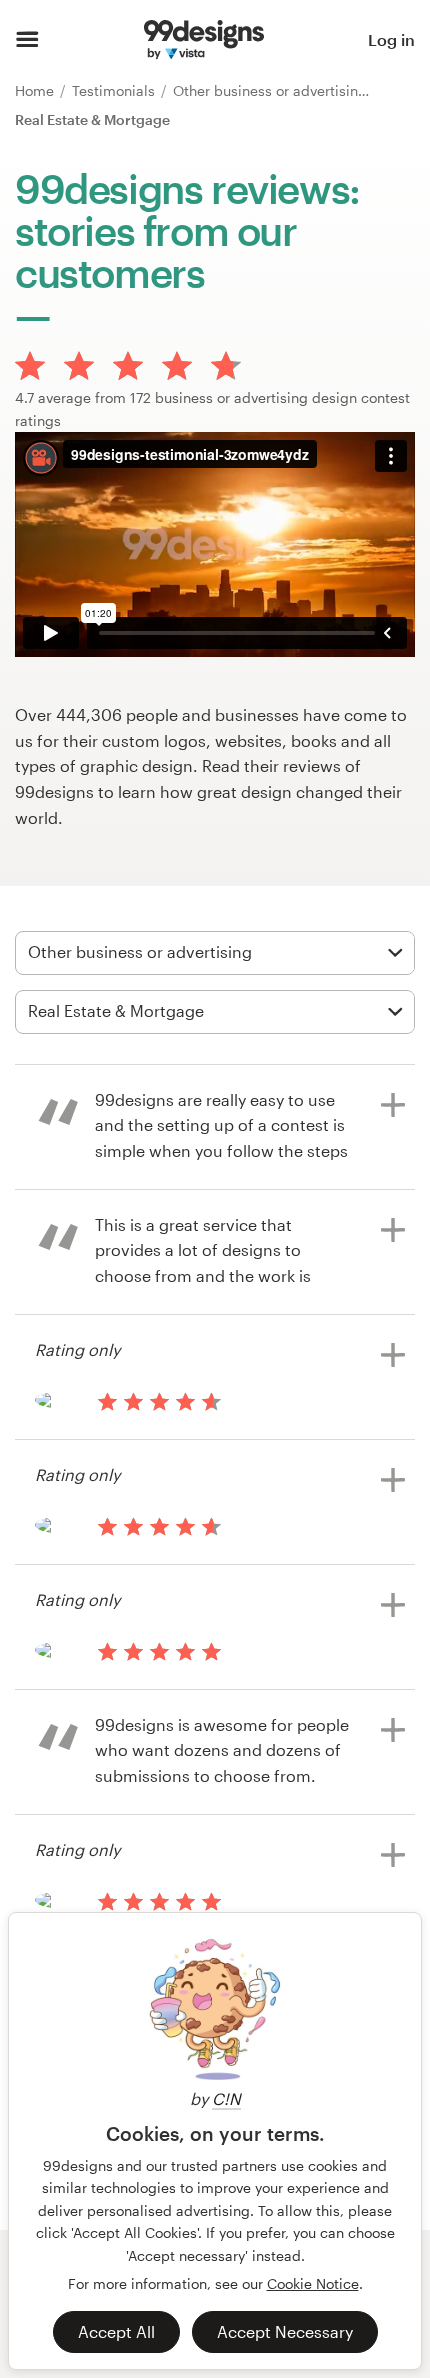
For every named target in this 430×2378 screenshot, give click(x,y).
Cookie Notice (313, 2283)
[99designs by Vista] (204, 40)
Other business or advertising (272, 90)
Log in (391, 39)
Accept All (116, 2331)
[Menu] (27, 40)
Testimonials (115, 90)
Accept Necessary (285, 2331)
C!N (226, 2098)
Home (36, 90)
